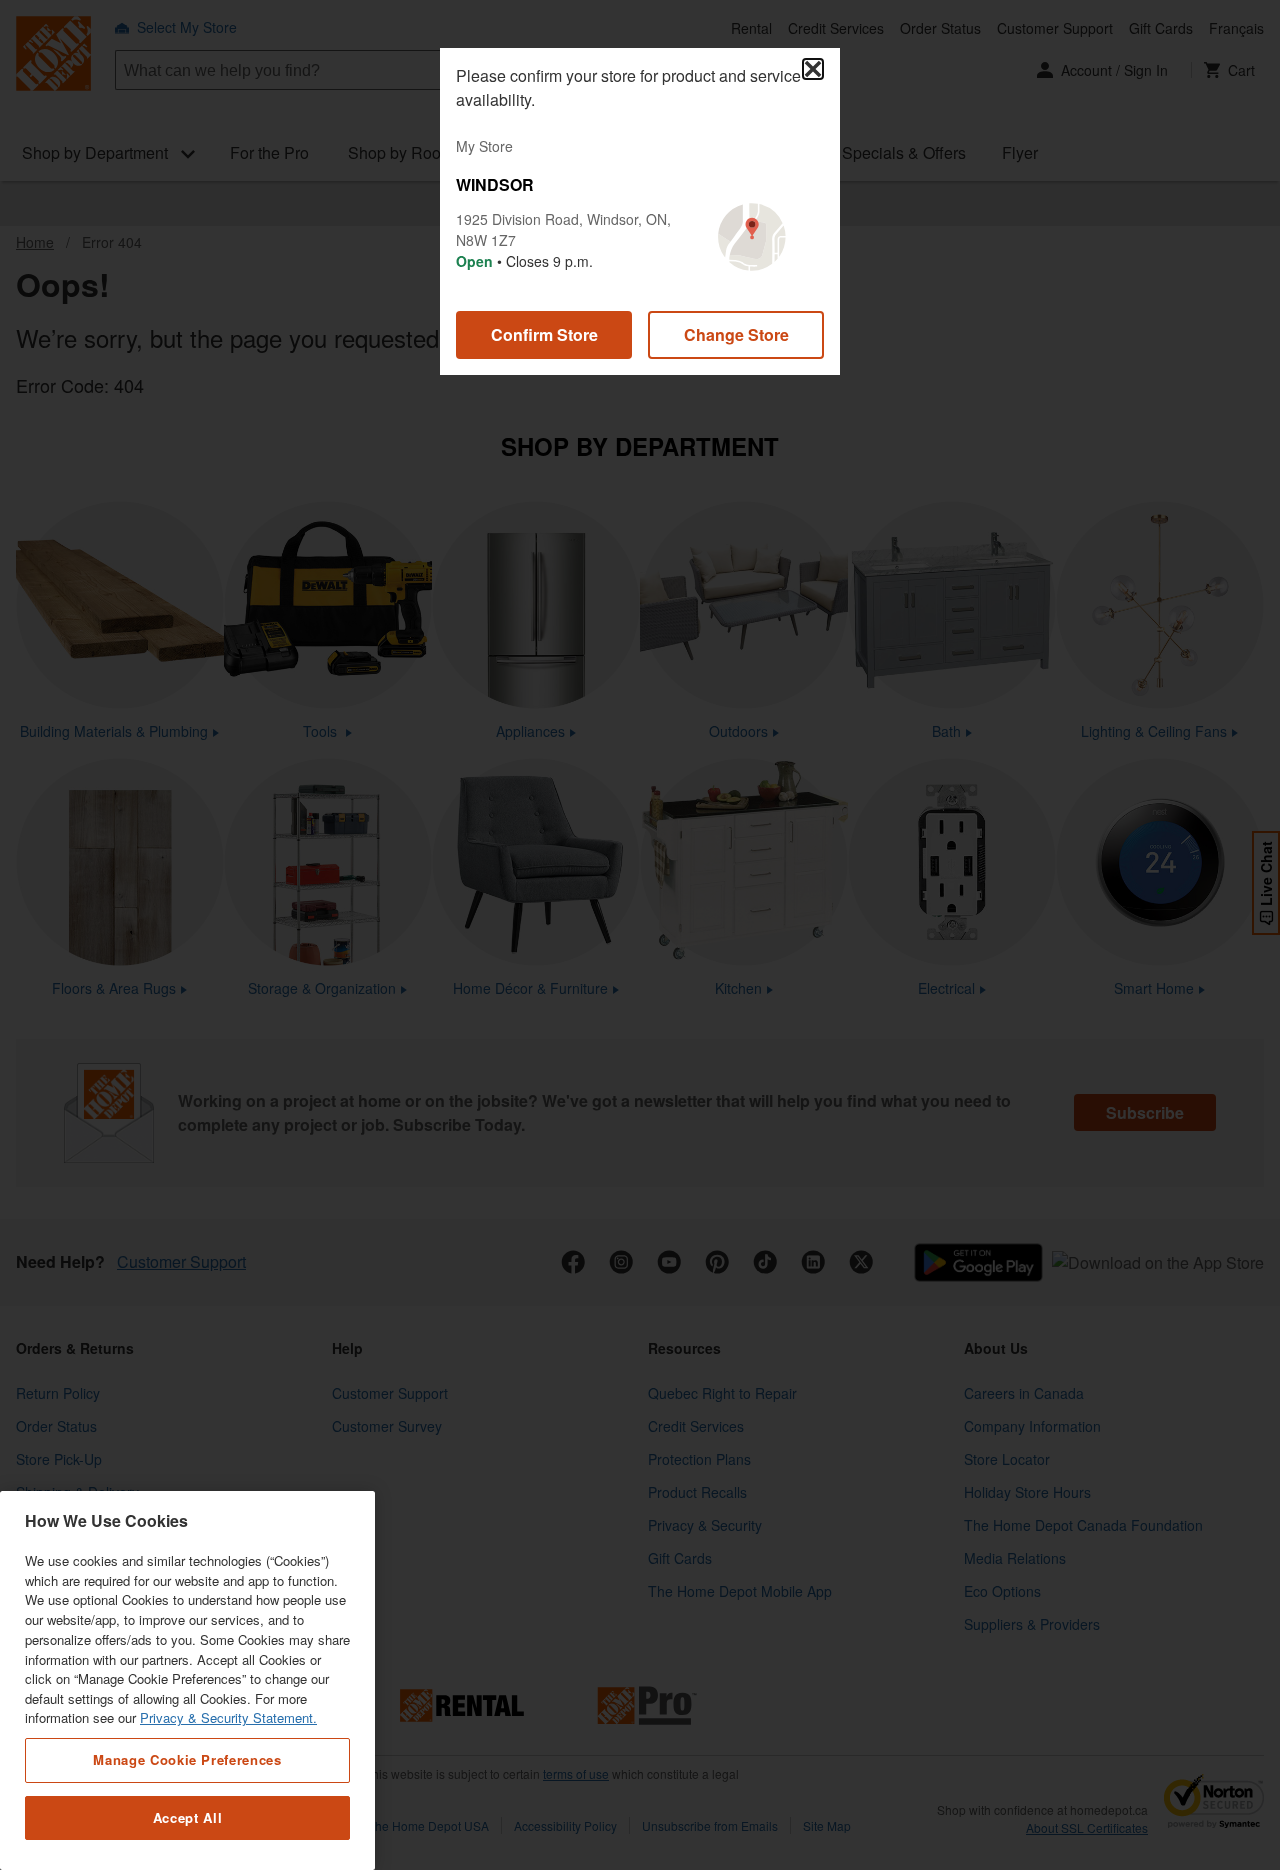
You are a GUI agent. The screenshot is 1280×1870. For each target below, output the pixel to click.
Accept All (188, 1817)
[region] (187, 1680)
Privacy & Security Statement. (228, 1718)
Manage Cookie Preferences (187, 1759)
